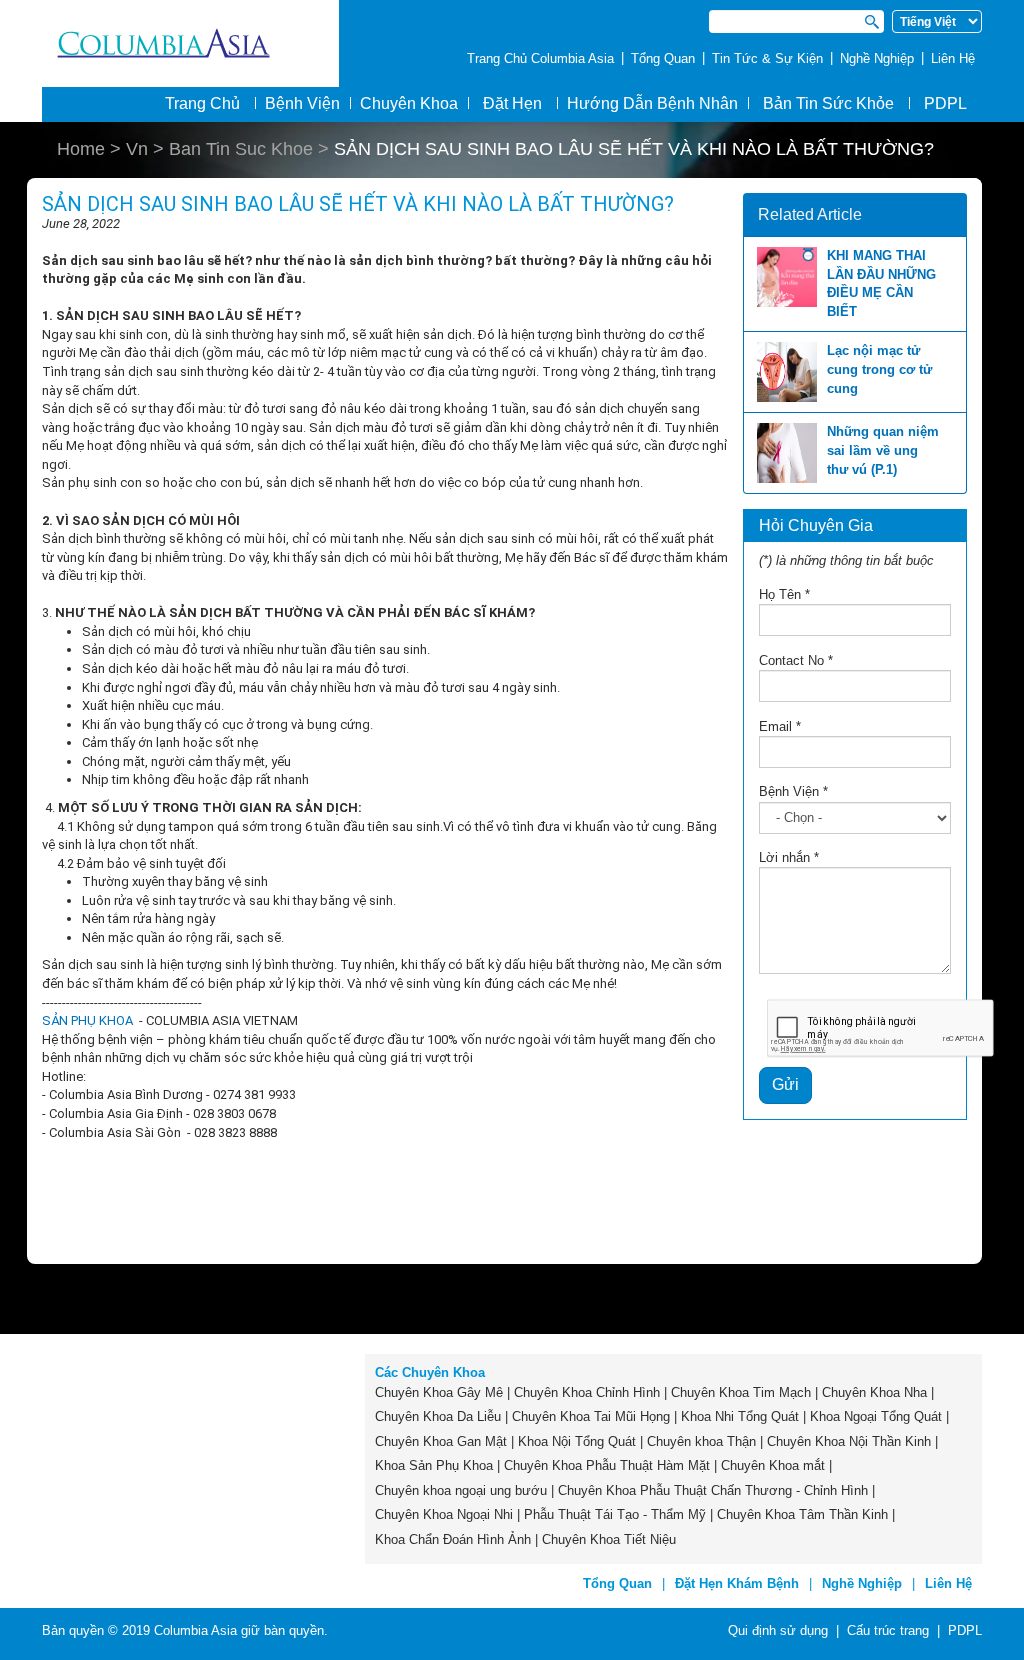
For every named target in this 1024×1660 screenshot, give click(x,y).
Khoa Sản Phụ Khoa (434, 1465)
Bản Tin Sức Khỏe (828, 103)
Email (780, 726)
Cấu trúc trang (888, 1630)
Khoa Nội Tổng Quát (577, 1441)
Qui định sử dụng (778, 1630)
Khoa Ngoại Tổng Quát (876, 1416)
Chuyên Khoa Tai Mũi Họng (591, 1416)
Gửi (785, 1084)
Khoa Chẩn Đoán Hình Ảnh (453, 1539)
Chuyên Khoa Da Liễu (438, 1416)
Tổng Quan (663, 58)
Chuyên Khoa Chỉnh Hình (587, 1392)
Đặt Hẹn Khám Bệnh (737, 1583)
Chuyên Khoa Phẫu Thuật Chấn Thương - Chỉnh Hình (713, 1490)
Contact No (796, 660)
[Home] (190, 43)
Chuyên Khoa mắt (773, 1465)
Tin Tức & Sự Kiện (767, 58)
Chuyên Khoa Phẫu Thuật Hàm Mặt (607, 1465)
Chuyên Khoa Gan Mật (441, 1441)
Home (81, 149)
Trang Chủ (202, 103)
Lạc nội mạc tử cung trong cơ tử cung (879, 369)
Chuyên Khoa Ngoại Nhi (444, 1514)
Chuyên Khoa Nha (874, 1392)
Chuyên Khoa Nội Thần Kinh (849, 1441)
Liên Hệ (953, 58)
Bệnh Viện (793, 791)
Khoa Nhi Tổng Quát (740, 1416)
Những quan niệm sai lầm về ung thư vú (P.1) (883, 450)
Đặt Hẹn (512, 103)
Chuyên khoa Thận (701, 1441)
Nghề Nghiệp (877, 58)
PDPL (945, 103)
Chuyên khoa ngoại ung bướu (461, 1490)
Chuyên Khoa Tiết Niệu (609, 1539)
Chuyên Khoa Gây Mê (439, 1392)
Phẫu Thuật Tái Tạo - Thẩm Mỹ (615, 1514)
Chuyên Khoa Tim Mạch (741, 1392)
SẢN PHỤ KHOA (89, 1020)
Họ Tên (784, 594)
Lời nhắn (789, 857)
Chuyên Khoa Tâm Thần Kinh (802, 1514)
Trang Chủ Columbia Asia (540, 58)
